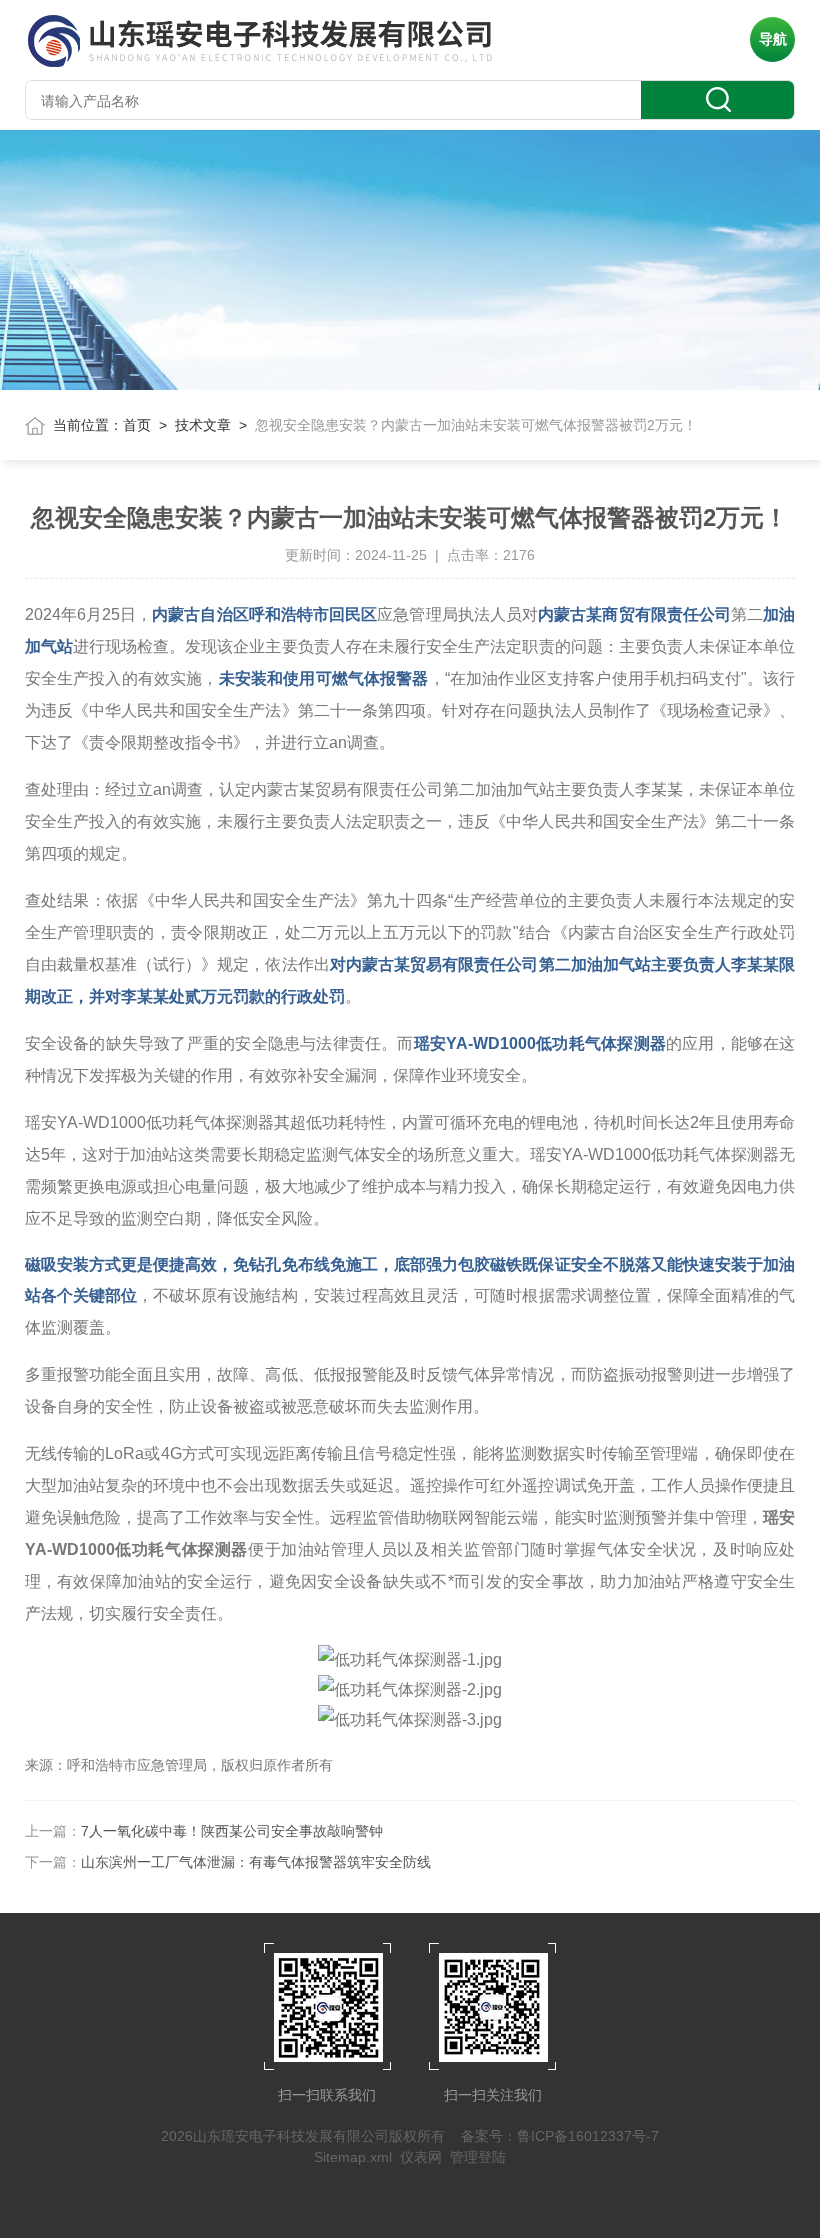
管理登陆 (478, 2157)
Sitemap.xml (353, 2157)
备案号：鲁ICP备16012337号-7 (560, 2136)
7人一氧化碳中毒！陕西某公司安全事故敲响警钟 (232, 1831)
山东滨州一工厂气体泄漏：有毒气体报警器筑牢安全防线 (256, 1862)
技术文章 (203, 425)
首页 (137, 425)
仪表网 (421, 2157)
